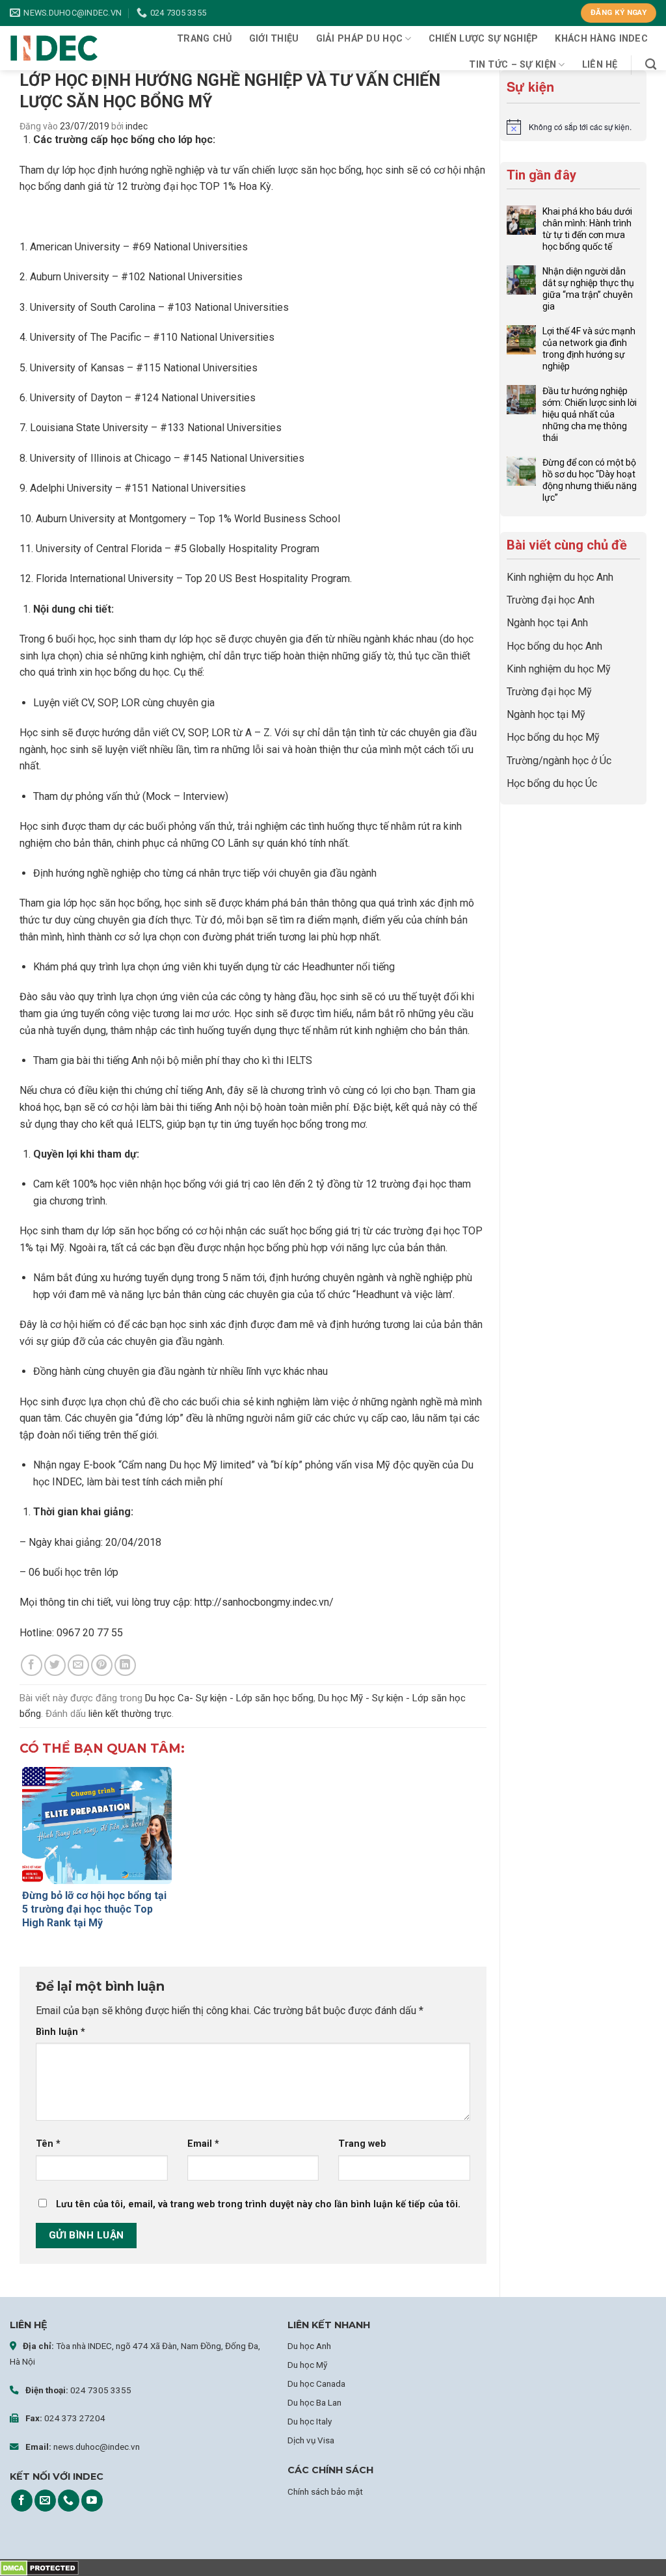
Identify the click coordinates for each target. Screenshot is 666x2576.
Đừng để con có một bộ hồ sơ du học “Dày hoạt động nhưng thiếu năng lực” (590, 480)
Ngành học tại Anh (547, 623)
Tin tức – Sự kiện (513, 65)
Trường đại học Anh (551, 600)
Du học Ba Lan (314, 2402)
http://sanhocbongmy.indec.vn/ (264, 1602)
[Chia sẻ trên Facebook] (32, 1665)
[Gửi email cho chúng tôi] (45, 2501)
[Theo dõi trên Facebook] (22, 2501)
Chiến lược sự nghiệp (484, 39)
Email (203, 2144)
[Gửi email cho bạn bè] (78, 1665)
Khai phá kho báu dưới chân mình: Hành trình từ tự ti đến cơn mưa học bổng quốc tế (587, 229)
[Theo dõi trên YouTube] (92, 2501)
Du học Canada (316, 2383)
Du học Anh (309, 2346)
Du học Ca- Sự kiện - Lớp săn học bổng (229, 1698)
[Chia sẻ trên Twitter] (55, 1665)
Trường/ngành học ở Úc (559, 761)
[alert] (573, 127)
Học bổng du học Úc (552, 783)
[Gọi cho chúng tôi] (69, 2501)
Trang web (362, 2144)
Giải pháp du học (360, 39)
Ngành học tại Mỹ (546, 714)
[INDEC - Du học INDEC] (54, 48)
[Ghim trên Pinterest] (102, 1665)
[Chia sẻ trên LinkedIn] (125, 1665)
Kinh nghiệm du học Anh (560, 577)
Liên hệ (600, 65)
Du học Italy (310, 2421)
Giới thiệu (274, 39)
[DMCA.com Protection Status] (39, 2567)
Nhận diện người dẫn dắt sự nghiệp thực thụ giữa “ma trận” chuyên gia (588, 289)
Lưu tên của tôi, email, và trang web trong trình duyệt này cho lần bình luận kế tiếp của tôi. (258, 2204)
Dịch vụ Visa (311, 2440)
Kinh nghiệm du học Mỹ (559, 669)
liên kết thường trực (130, 1714)
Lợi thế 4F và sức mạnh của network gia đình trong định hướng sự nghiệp (589, 349)
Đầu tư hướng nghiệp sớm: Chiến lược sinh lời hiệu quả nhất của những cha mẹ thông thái (590, 414)
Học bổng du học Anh (554, 646)
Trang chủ (205, 39)
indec (137, 126)
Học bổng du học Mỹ (553, 737)
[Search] (651, 65)
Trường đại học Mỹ (549, 692)
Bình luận (60, 2032)
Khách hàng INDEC (601, 39)
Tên (48, 2144)
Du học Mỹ (307, 2365)
